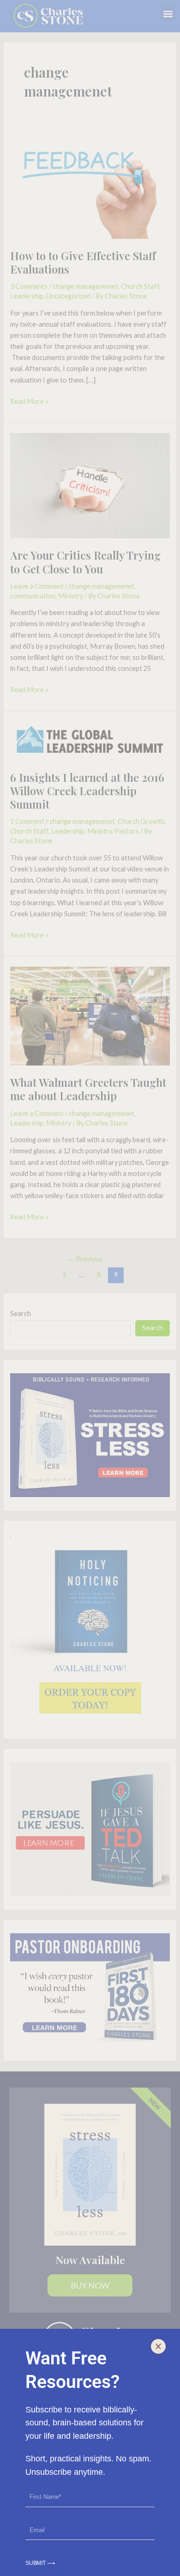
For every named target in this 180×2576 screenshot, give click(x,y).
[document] (90, 1288)
